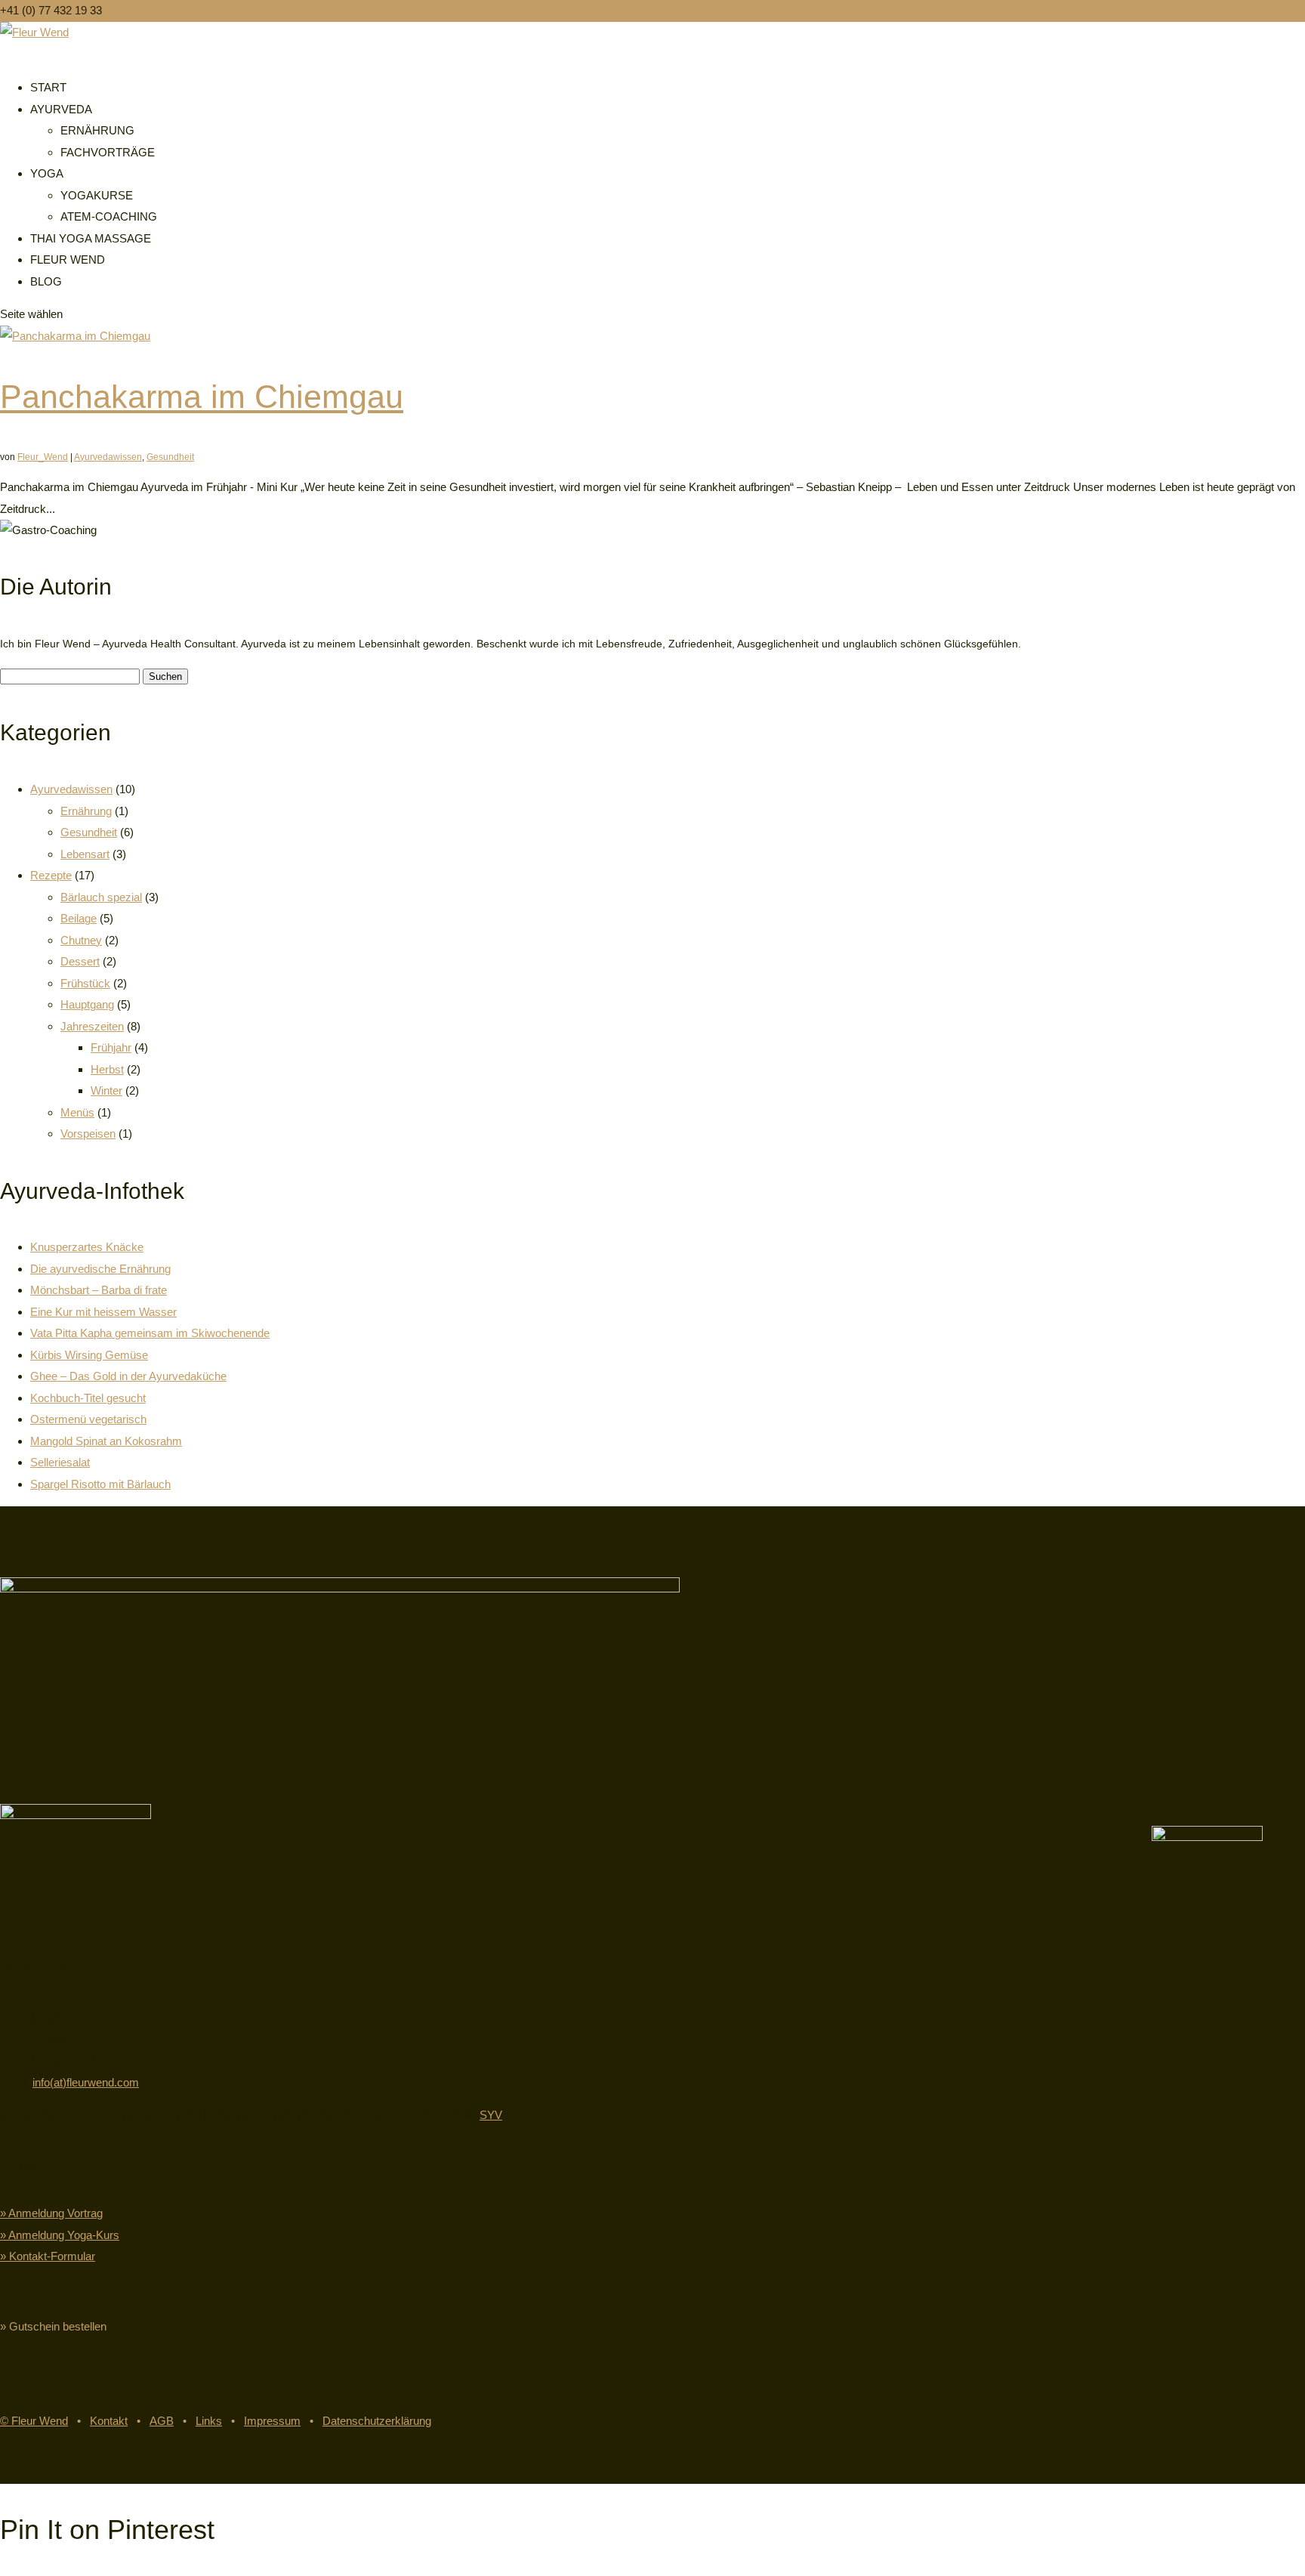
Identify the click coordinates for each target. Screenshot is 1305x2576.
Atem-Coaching (109, 216)
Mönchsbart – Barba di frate (99, 1290)
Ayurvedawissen (108, 457)
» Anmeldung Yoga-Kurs (60, 2235)
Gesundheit (170, 457)
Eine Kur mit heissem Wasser (103, 1312)
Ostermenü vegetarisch (88, 1419)
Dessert (80, 961)
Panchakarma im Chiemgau (202, 397)
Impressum (272, 2421)
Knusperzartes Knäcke (87, 1247)
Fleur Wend (68, 259)
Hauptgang (87, 1004)
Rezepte (51, 875)
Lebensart (85, 854)
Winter (106, 1090)
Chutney (81, 940)
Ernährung (97, 130)
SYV (491, 2115)
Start (48, 87)
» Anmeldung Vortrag (51, 2213)
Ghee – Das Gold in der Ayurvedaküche (128, 1376)
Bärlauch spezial (101, 897)
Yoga (47, 173)
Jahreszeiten (92, 1026)
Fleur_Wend (43, 457)
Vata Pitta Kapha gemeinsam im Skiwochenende (150, 1333)
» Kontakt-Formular (48, 2256)
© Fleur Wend (34, 2421)
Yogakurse (97, 195)
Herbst (107, 1069)
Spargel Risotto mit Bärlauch (100, 1484)
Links (209, 2421)
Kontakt (109, 2421)
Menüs (77, 1112)
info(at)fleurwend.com (86, 2082)
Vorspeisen (88, 1134)
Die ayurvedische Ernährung (100, 1269)
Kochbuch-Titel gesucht (88, 1398)
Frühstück (85, 983)
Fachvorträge (108, 152)
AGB (162, 2421)
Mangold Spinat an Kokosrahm (106, 1441)
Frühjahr (111, 1047)
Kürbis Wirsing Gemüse (89, 1355)
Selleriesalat (60, 1462)
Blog (46, 281)
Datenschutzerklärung (377, 2421)
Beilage (79, 918)
